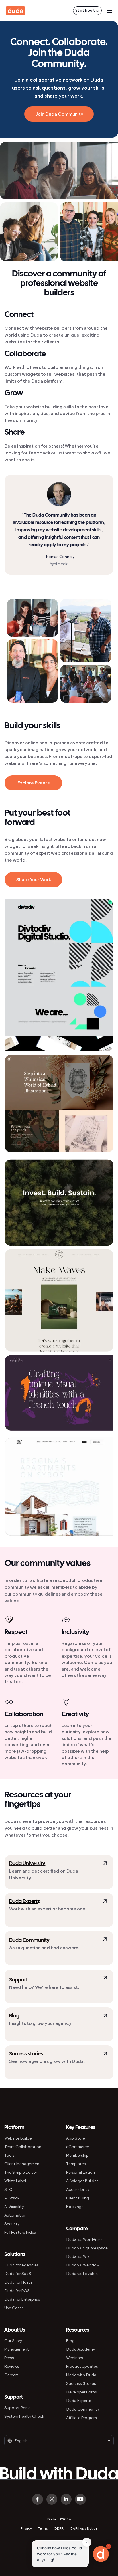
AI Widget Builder (82, 2181)
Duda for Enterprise (22, 2299)
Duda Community (29, 1941)
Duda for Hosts (18, 2282)
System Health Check (24, 2416)
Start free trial (87, 10)
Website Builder (19, 2138)
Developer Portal (82, 2392)
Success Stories (81, 2384)
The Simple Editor (21, 2172)
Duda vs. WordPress (84, 2240)
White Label (15, 2181)
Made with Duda (81, 2375)
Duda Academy (80, 2349)
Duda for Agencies (21, 2265)
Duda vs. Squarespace (87, 2248)
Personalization (80, 2172)
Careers (11, 2375)
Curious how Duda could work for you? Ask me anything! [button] (59, 2554)
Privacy (26, 2528)
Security (12, 2224)
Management (17, 2349)
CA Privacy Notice (84, 2528)
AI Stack (12, 2198)
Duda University (27, 1864)
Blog (14, 2016)
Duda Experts (79, 2401)
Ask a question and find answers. (44, 1948)
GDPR (59, 2528)
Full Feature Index (20, 2232)
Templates (76, 2164)
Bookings (75, 2207)
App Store (76, 2138)
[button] (101, 2554)
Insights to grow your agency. (41, 2023)
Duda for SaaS (18, 2274)
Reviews (12, 2366)
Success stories (26, 2054)
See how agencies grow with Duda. (47, 2061)
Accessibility (78, 2190)
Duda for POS (17, 2291)
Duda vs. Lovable (82, 2274)
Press (9, 2358)
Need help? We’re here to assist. (44, 1987)
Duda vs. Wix (78, 2257)
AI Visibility (14, 2207)
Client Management (23, 2164)
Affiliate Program (81, 2418)
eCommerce (78, 2147)
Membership (77, 2155)
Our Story (13, 2341)
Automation (15, 2215)
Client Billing (78, 2198)
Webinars (75, 2358)
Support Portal (18, 2408)
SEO (8, 2190)
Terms (43, 2528)
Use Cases (14, 2308)
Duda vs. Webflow (83, 2265)
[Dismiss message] (87, 2542)
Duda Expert (23, 1902)
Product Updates (82, 2366)
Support (18, 1980)
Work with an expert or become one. (48, 1909)
